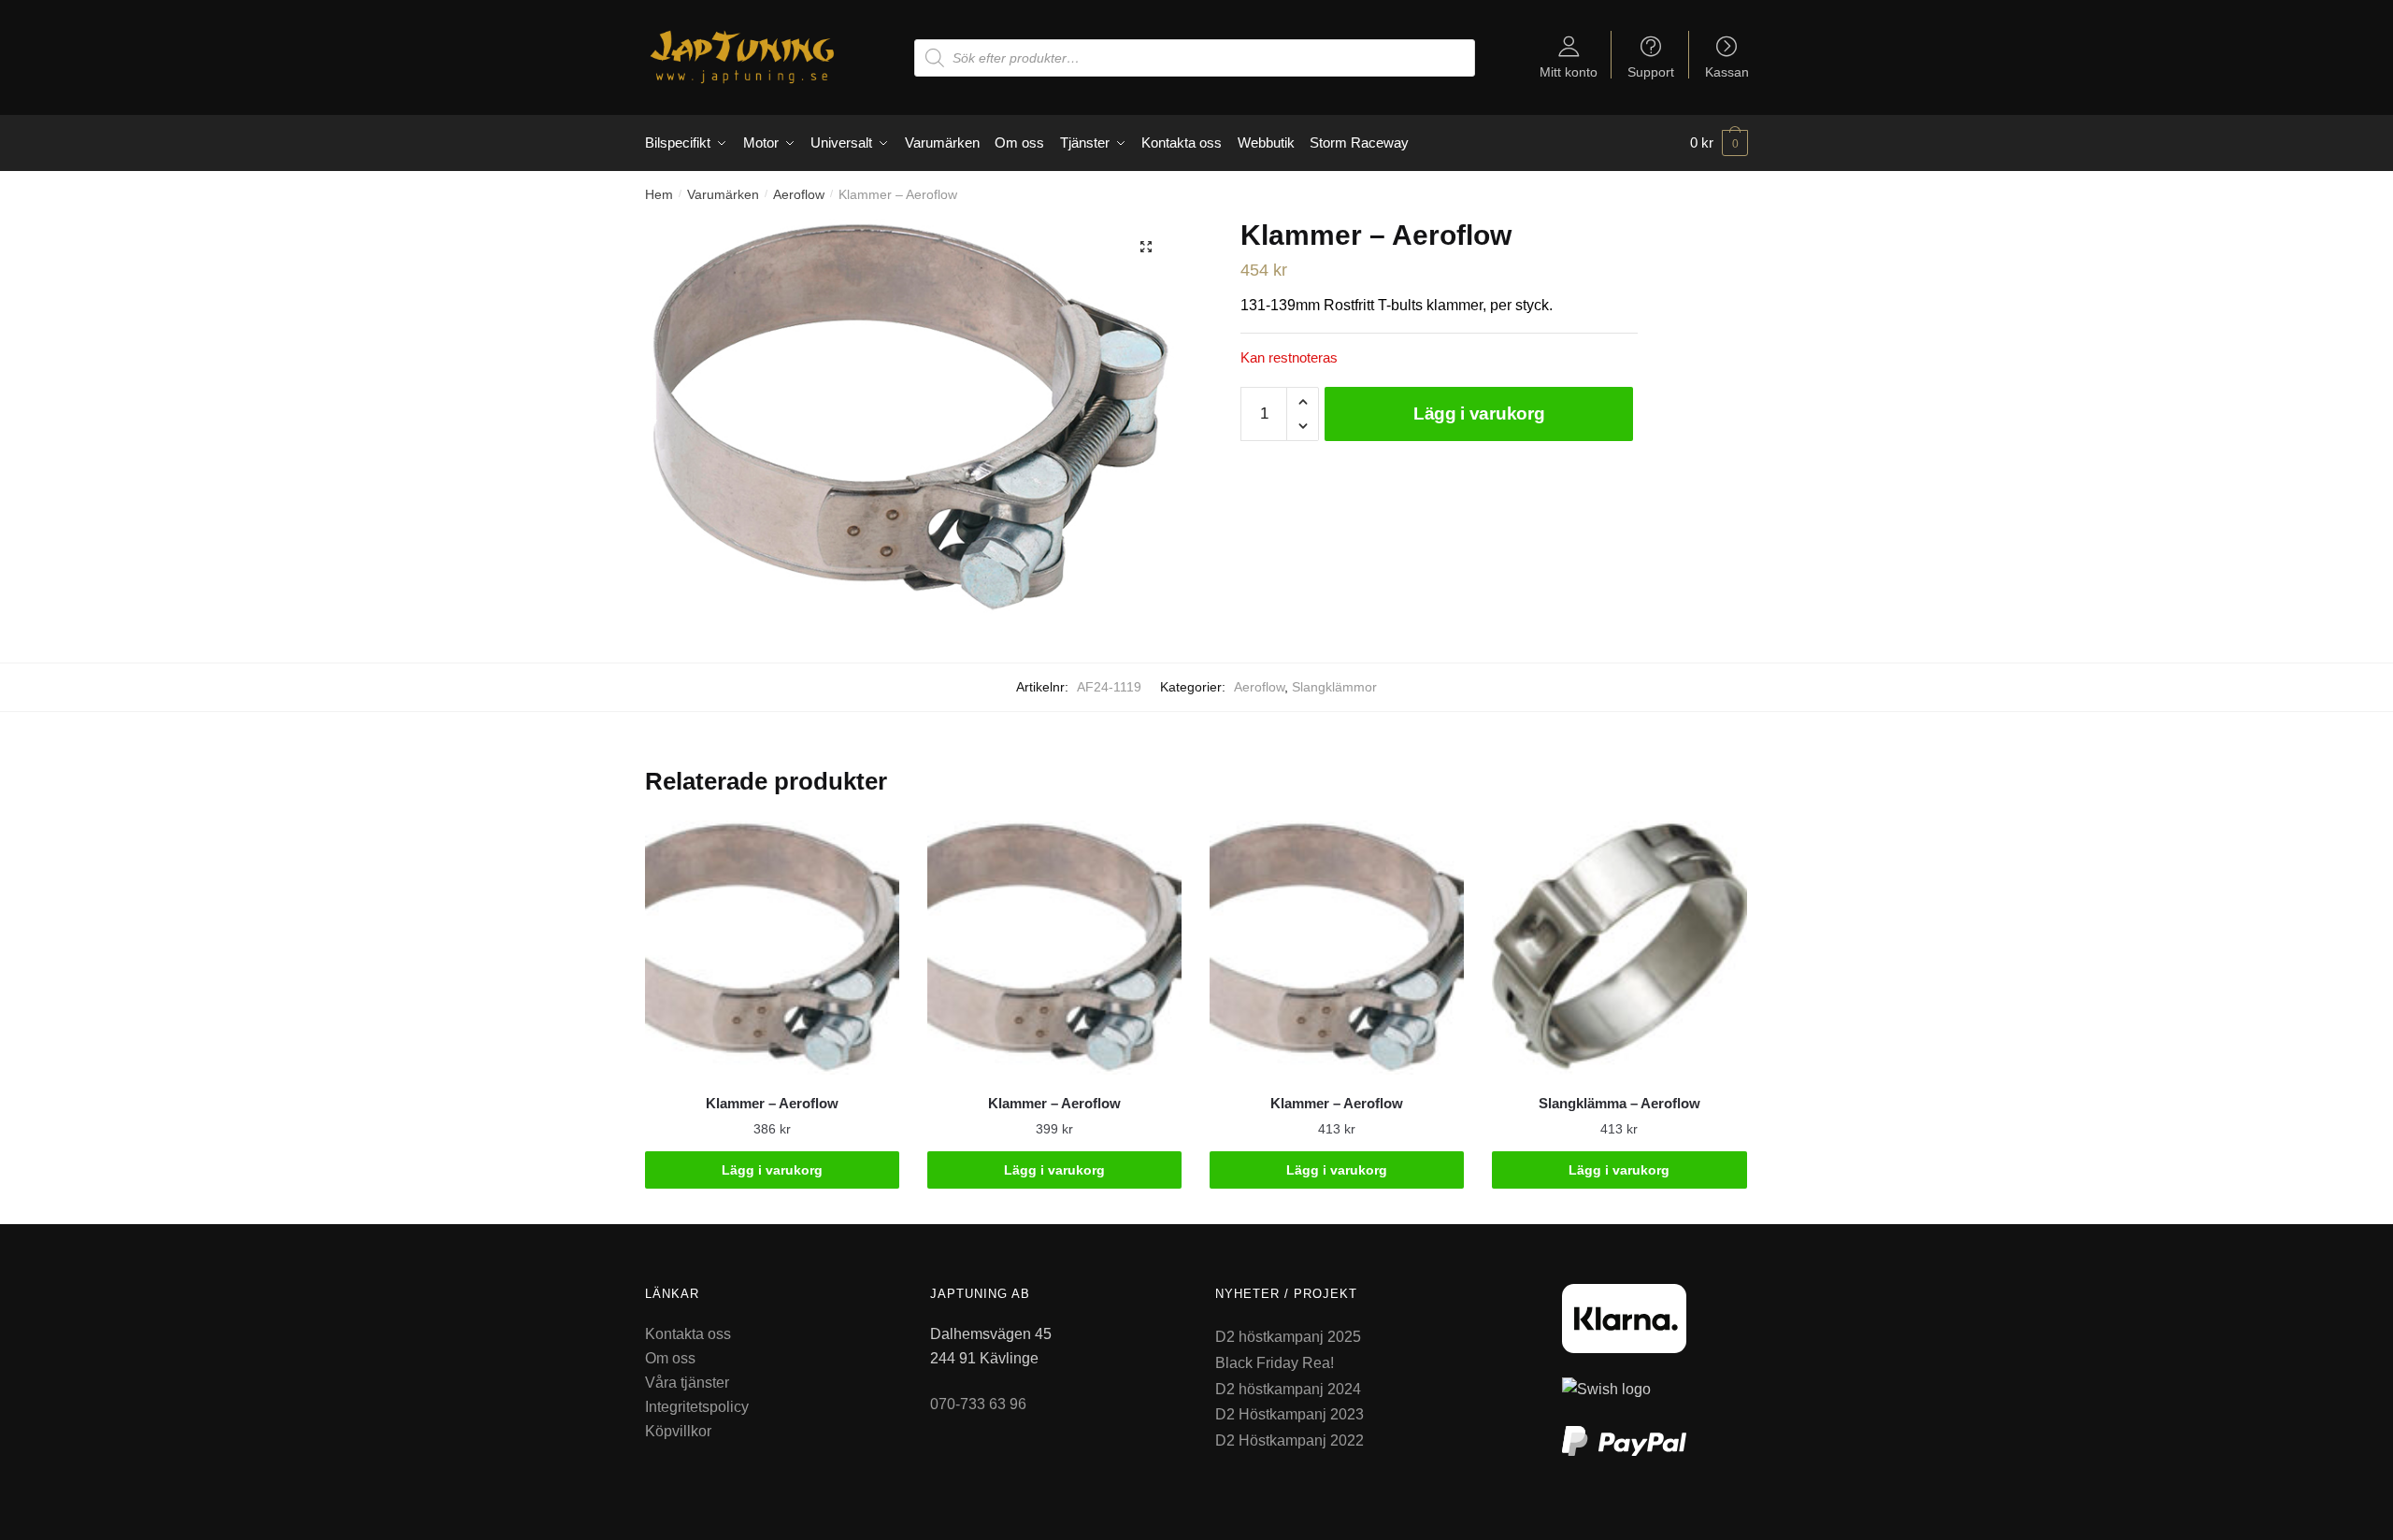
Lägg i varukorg (1479, 414)
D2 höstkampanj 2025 (1288, 1337)
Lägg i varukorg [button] (772, 1170)
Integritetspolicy (697, 1407)
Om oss (670, 1358)
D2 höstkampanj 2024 (1288, 1389)
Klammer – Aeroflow (772, 1103)
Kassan (1727, 71)
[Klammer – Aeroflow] (772, 948)
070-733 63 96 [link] (978, 1404)
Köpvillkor (678, 1431)
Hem (659, 194)
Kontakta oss (688, 1334)
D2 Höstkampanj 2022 (1290, 1440)
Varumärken (723, 194)
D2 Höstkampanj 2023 (1290, 1414)
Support (1651, 71)
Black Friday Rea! (1275, 1363)
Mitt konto (1569, 71)
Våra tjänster (687, 1383)
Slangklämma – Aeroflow (1619, 1103)
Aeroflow (799, 194)
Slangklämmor (1334, 687)
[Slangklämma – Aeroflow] (1619, 948)
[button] (1146, 247)
